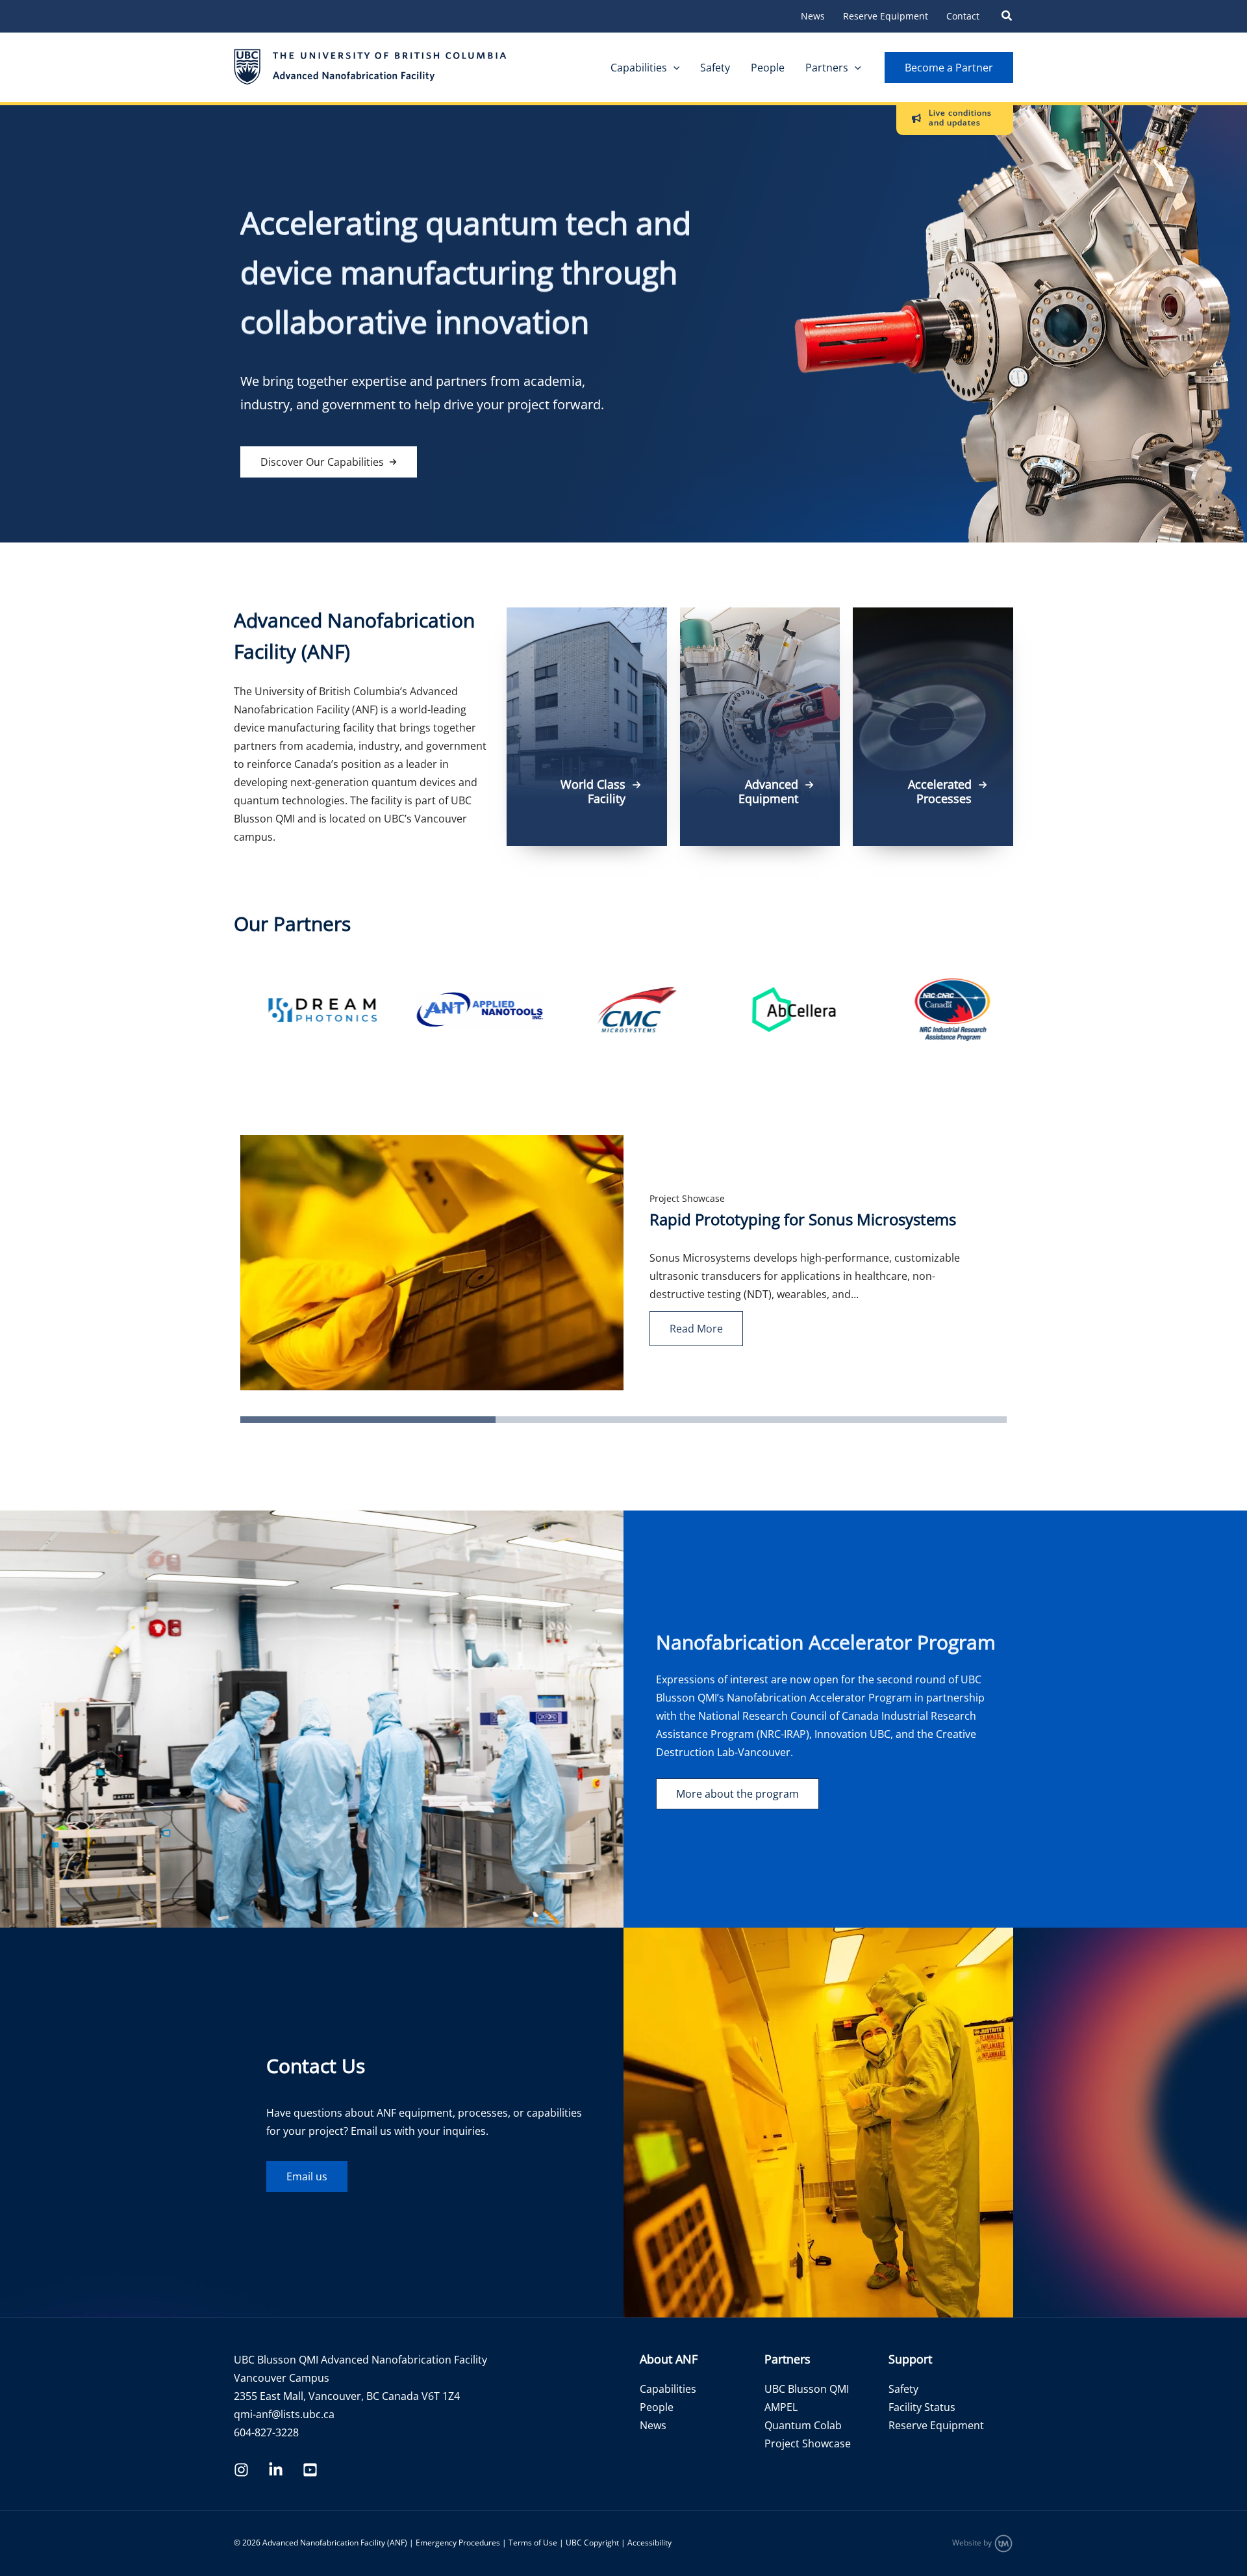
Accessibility (649, 2543)
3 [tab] (758, 1423)
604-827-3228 (266, 2432)
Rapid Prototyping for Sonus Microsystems (803, 1219)
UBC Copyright (592, 2543)
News (813, 16)
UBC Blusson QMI (807, 2389)
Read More (696, 1329)
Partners (827, 68)
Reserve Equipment (886, 16)
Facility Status (922, 2407)
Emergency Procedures (458, 2543)
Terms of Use (533, 2543)
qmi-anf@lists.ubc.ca (284, 2414)
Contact (963, 16)
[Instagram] (241, 2470)
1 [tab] (247, 1423)
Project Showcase (687, 1198)
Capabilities (639, 68)
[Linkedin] (276, 2470)
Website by (973, 2543)
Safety (715, 68)
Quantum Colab (803, 2425)
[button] (1007, 17)
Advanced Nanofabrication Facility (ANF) (335, 2543)
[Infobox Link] (587, 727)
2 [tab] (502, 1423)
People (768, 68)
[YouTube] (310, 2470)
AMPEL (781, 2407)
